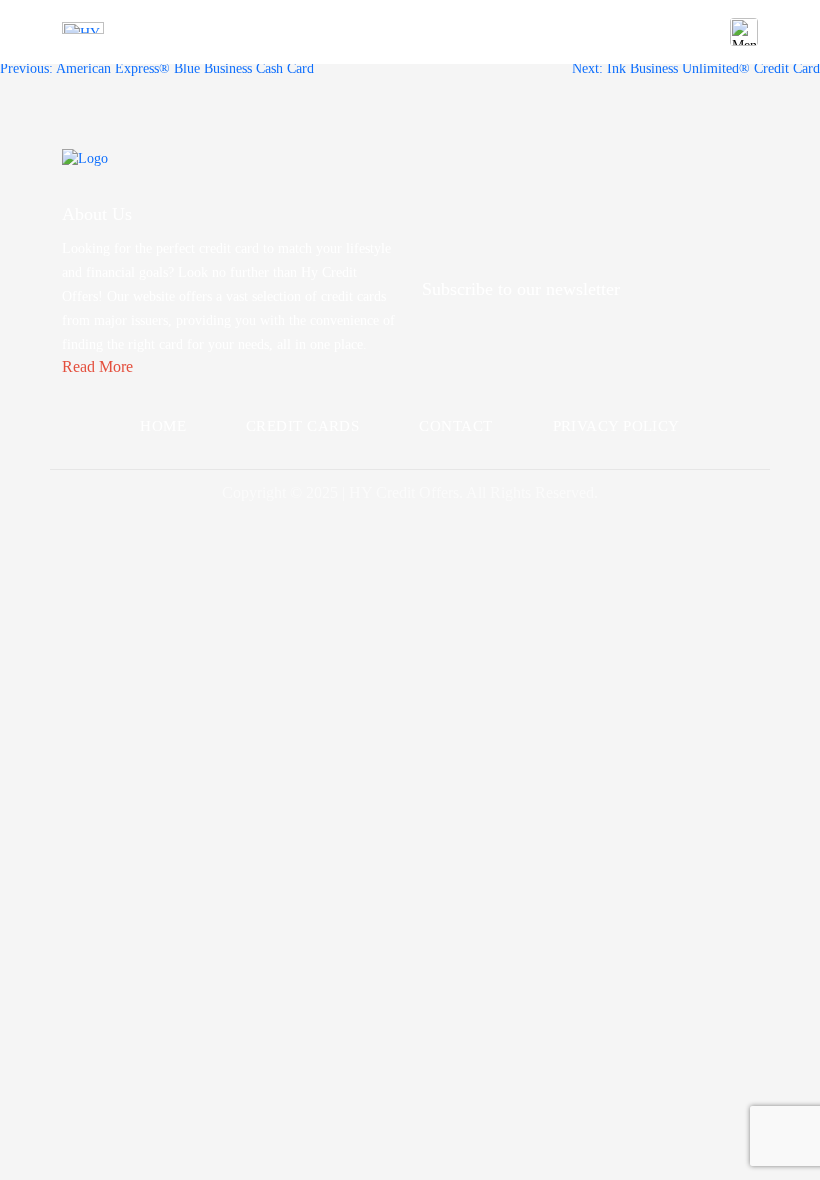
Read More (97, 366)
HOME (163, 426)
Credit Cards (302, 426)
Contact (455, 426)
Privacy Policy (616, 426)
